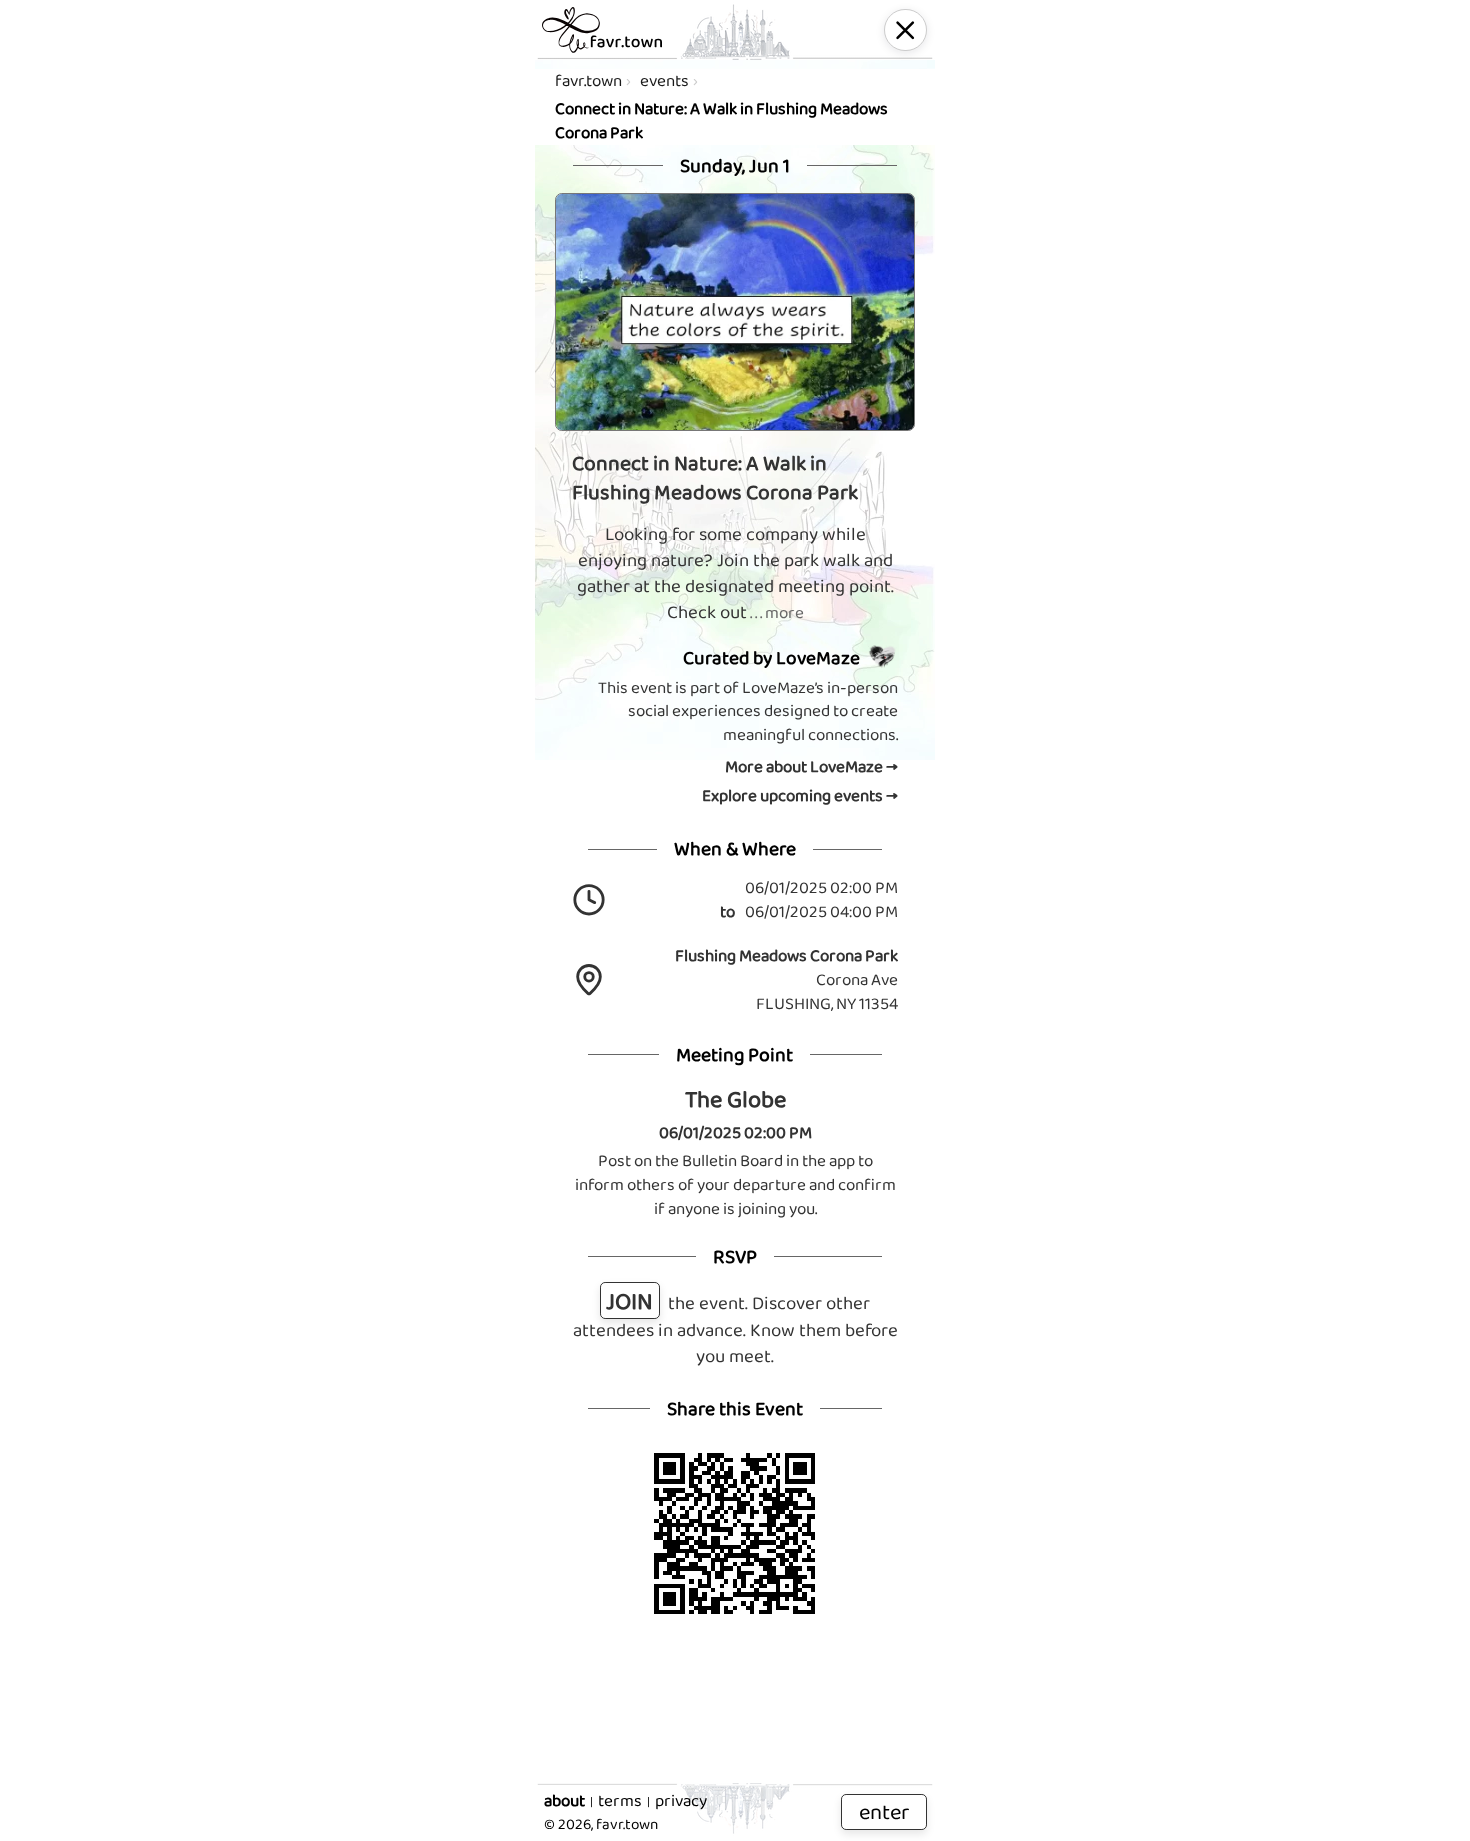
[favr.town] (602, 30)
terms (620, 1801)
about (564, 1801)
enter (884, 1811)
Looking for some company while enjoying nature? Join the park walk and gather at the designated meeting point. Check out (735, 573)
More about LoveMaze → (811, 767)
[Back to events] (905, 30)
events (664, 80)
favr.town (588, 80)
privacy (681, 1801)
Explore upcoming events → (800, 796)
